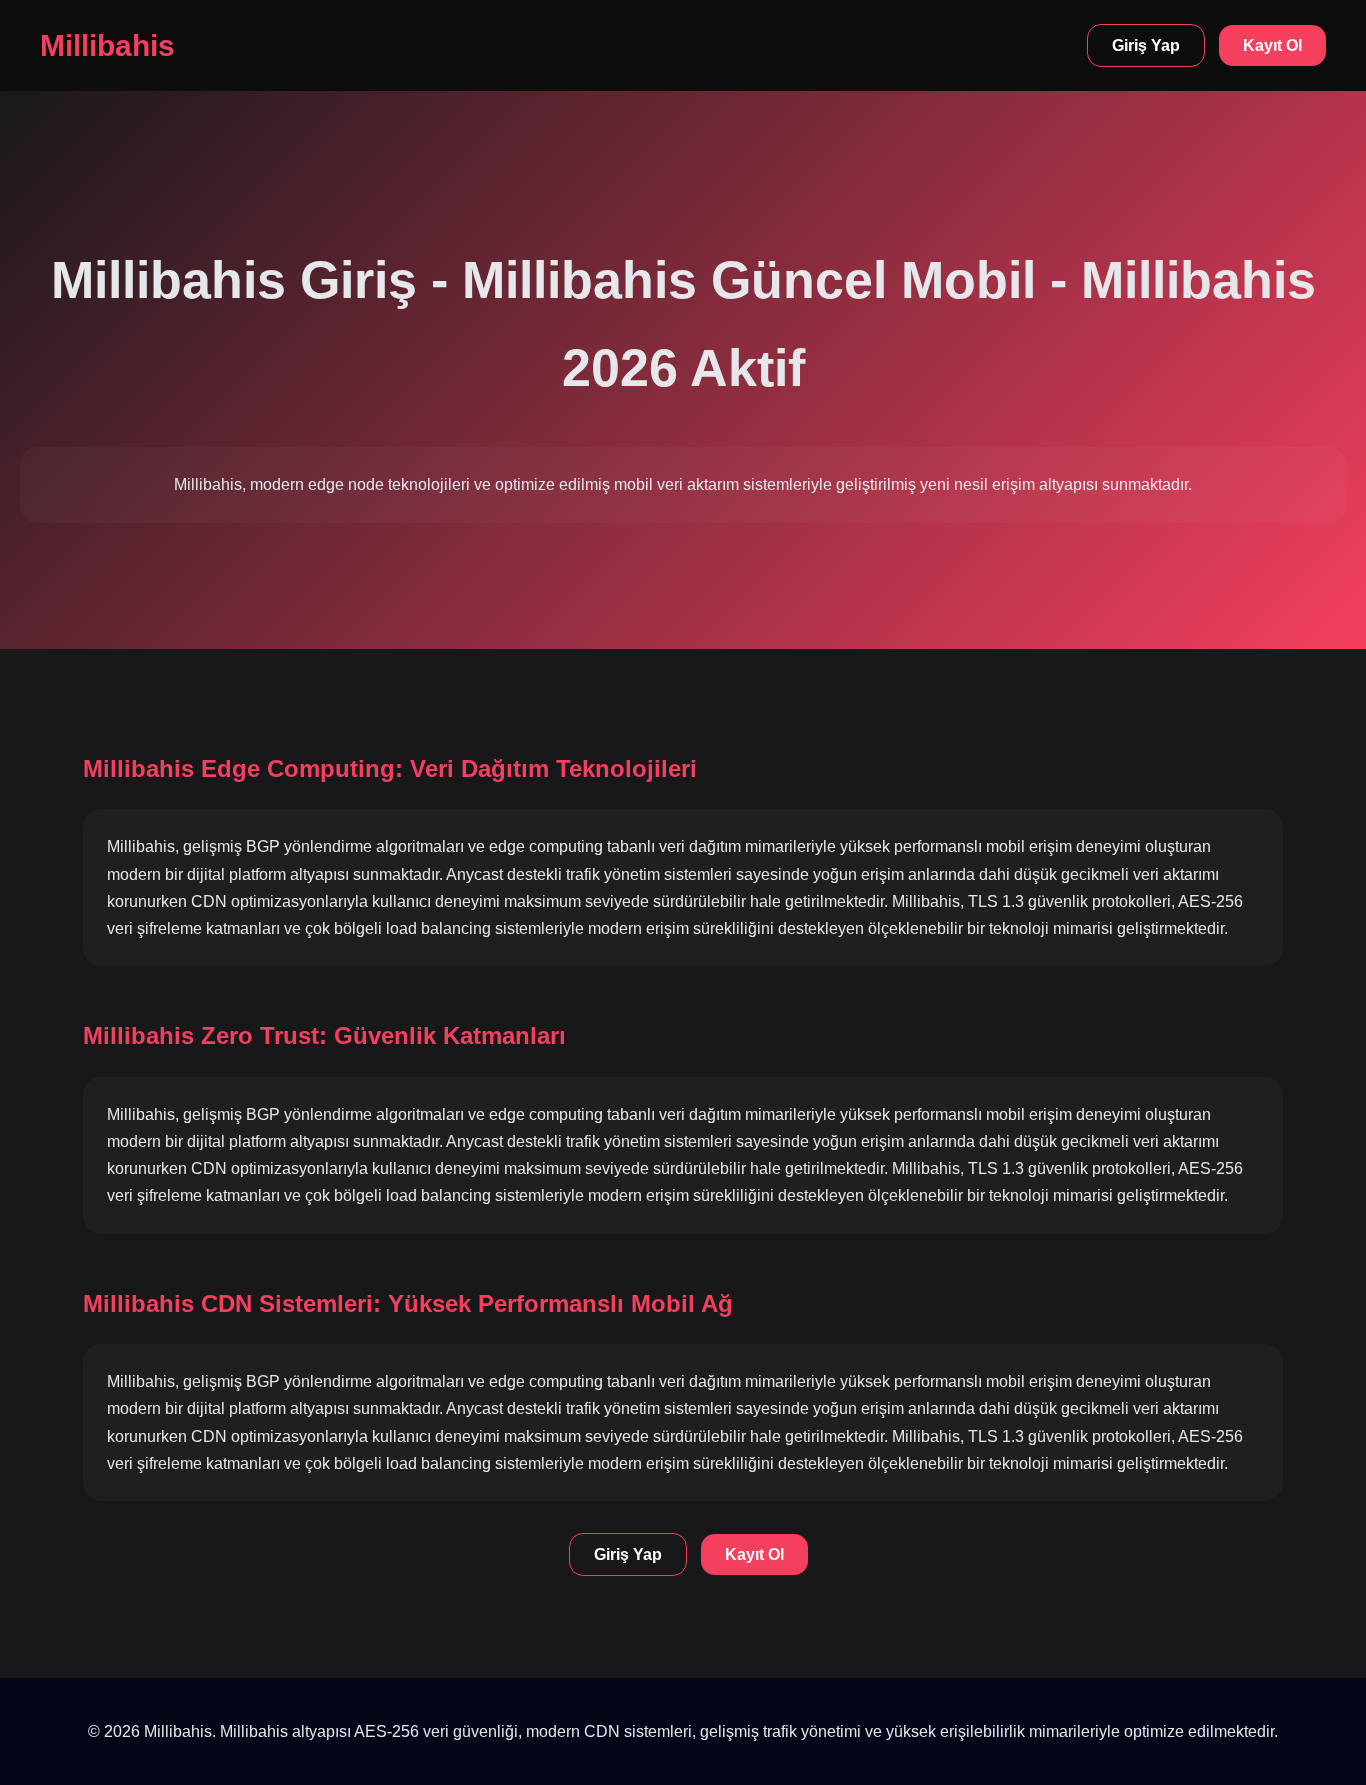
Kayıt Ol (1272, 45)
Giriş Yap (1146, 45)
